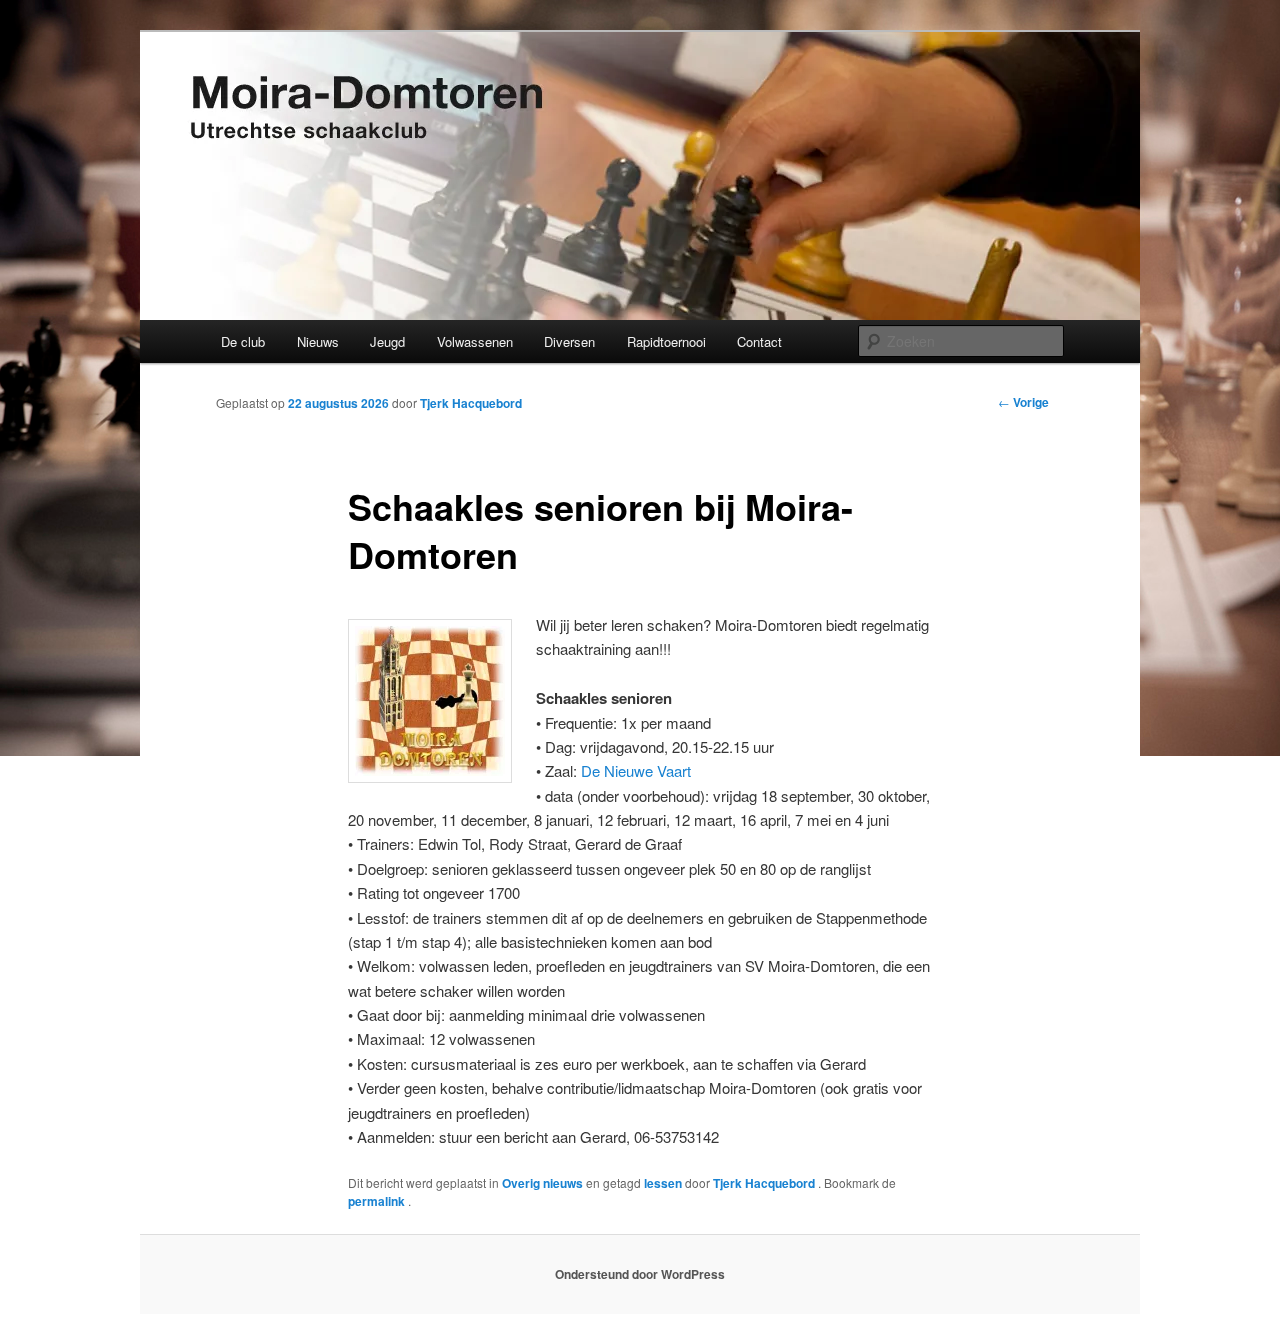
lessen (663, 1183)
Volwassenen (475, 341)
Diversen (569, 341)
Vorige (1023, 402)
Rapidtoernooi (666, 341)
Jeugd (387, 341)
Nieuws (318, 341)
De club (243, 341)
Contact (759, 341)
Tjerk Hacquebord (471, 403)
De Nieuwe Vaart (636, 770)
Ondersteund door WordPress (640, 1274)
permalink (378, 1201)
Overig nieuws (542, 1183)
